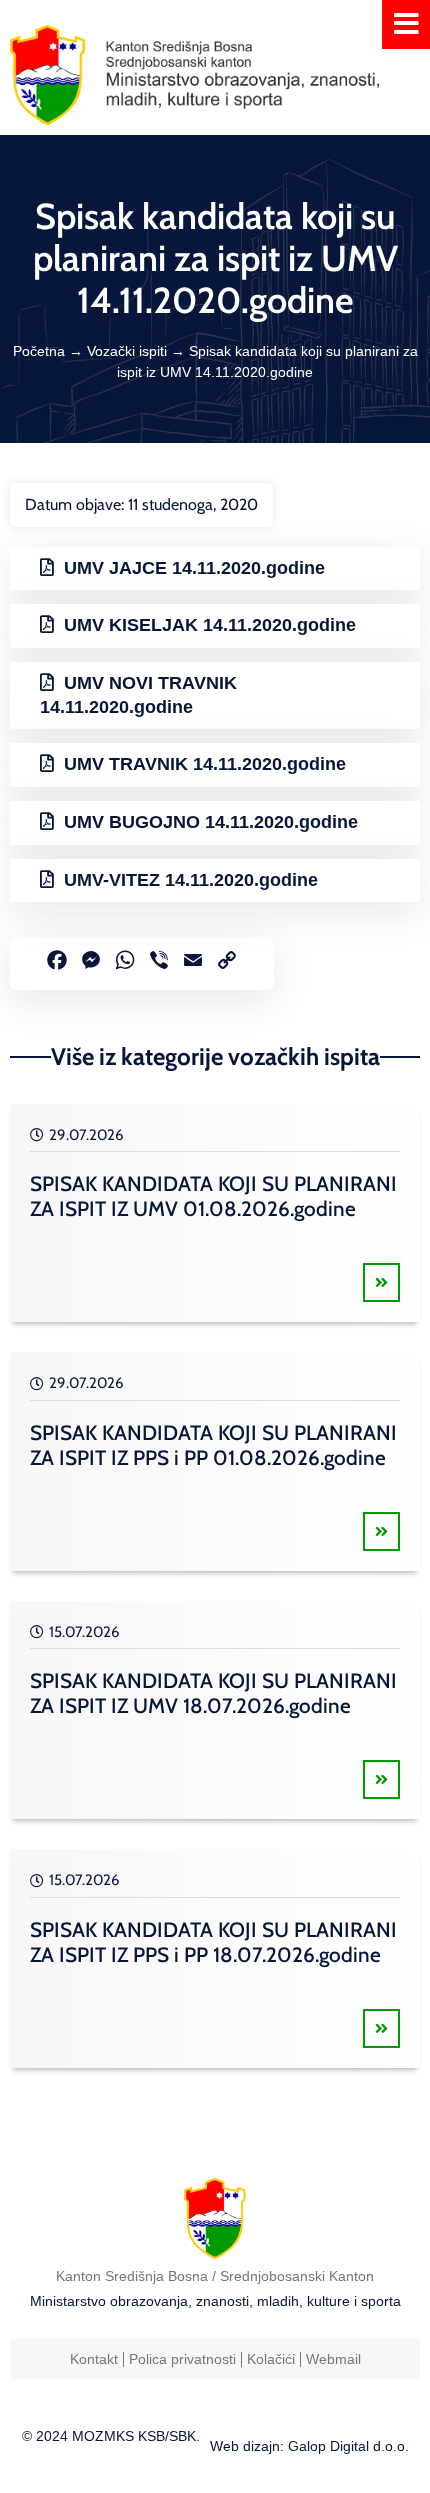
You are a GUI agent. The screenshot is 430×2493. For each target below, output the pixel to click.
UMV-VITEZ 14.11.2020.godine (191, 880)
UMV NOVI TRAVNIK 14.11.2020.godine (138, 694)
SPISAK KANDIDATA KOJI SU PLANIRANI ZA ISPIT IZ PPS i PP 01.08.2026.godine (213, 1445)
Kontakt (94, 2359)
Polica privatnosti (182, 2359)
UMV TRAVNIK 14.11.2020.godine (205, 764)
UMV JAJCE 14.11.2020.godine (194, 568)
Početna (39, 351)
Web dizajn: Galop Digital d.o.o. (309, 2446)
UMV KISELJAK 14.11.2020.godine (210, 625)
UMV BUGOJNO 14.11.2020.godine (211, 822)
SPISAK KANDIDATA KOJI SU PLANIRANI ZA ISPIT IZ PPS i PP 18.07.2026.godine (213, 1942)
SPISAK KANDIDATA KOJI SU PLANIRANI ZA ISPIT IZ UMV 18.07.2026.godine (213, 1693)
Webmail (333, 2359)
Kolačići (271, 2359)
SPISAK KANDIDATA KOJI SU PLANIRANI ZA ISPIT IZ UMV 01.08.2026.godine (213, 1196)
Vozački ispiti (127, 351)
